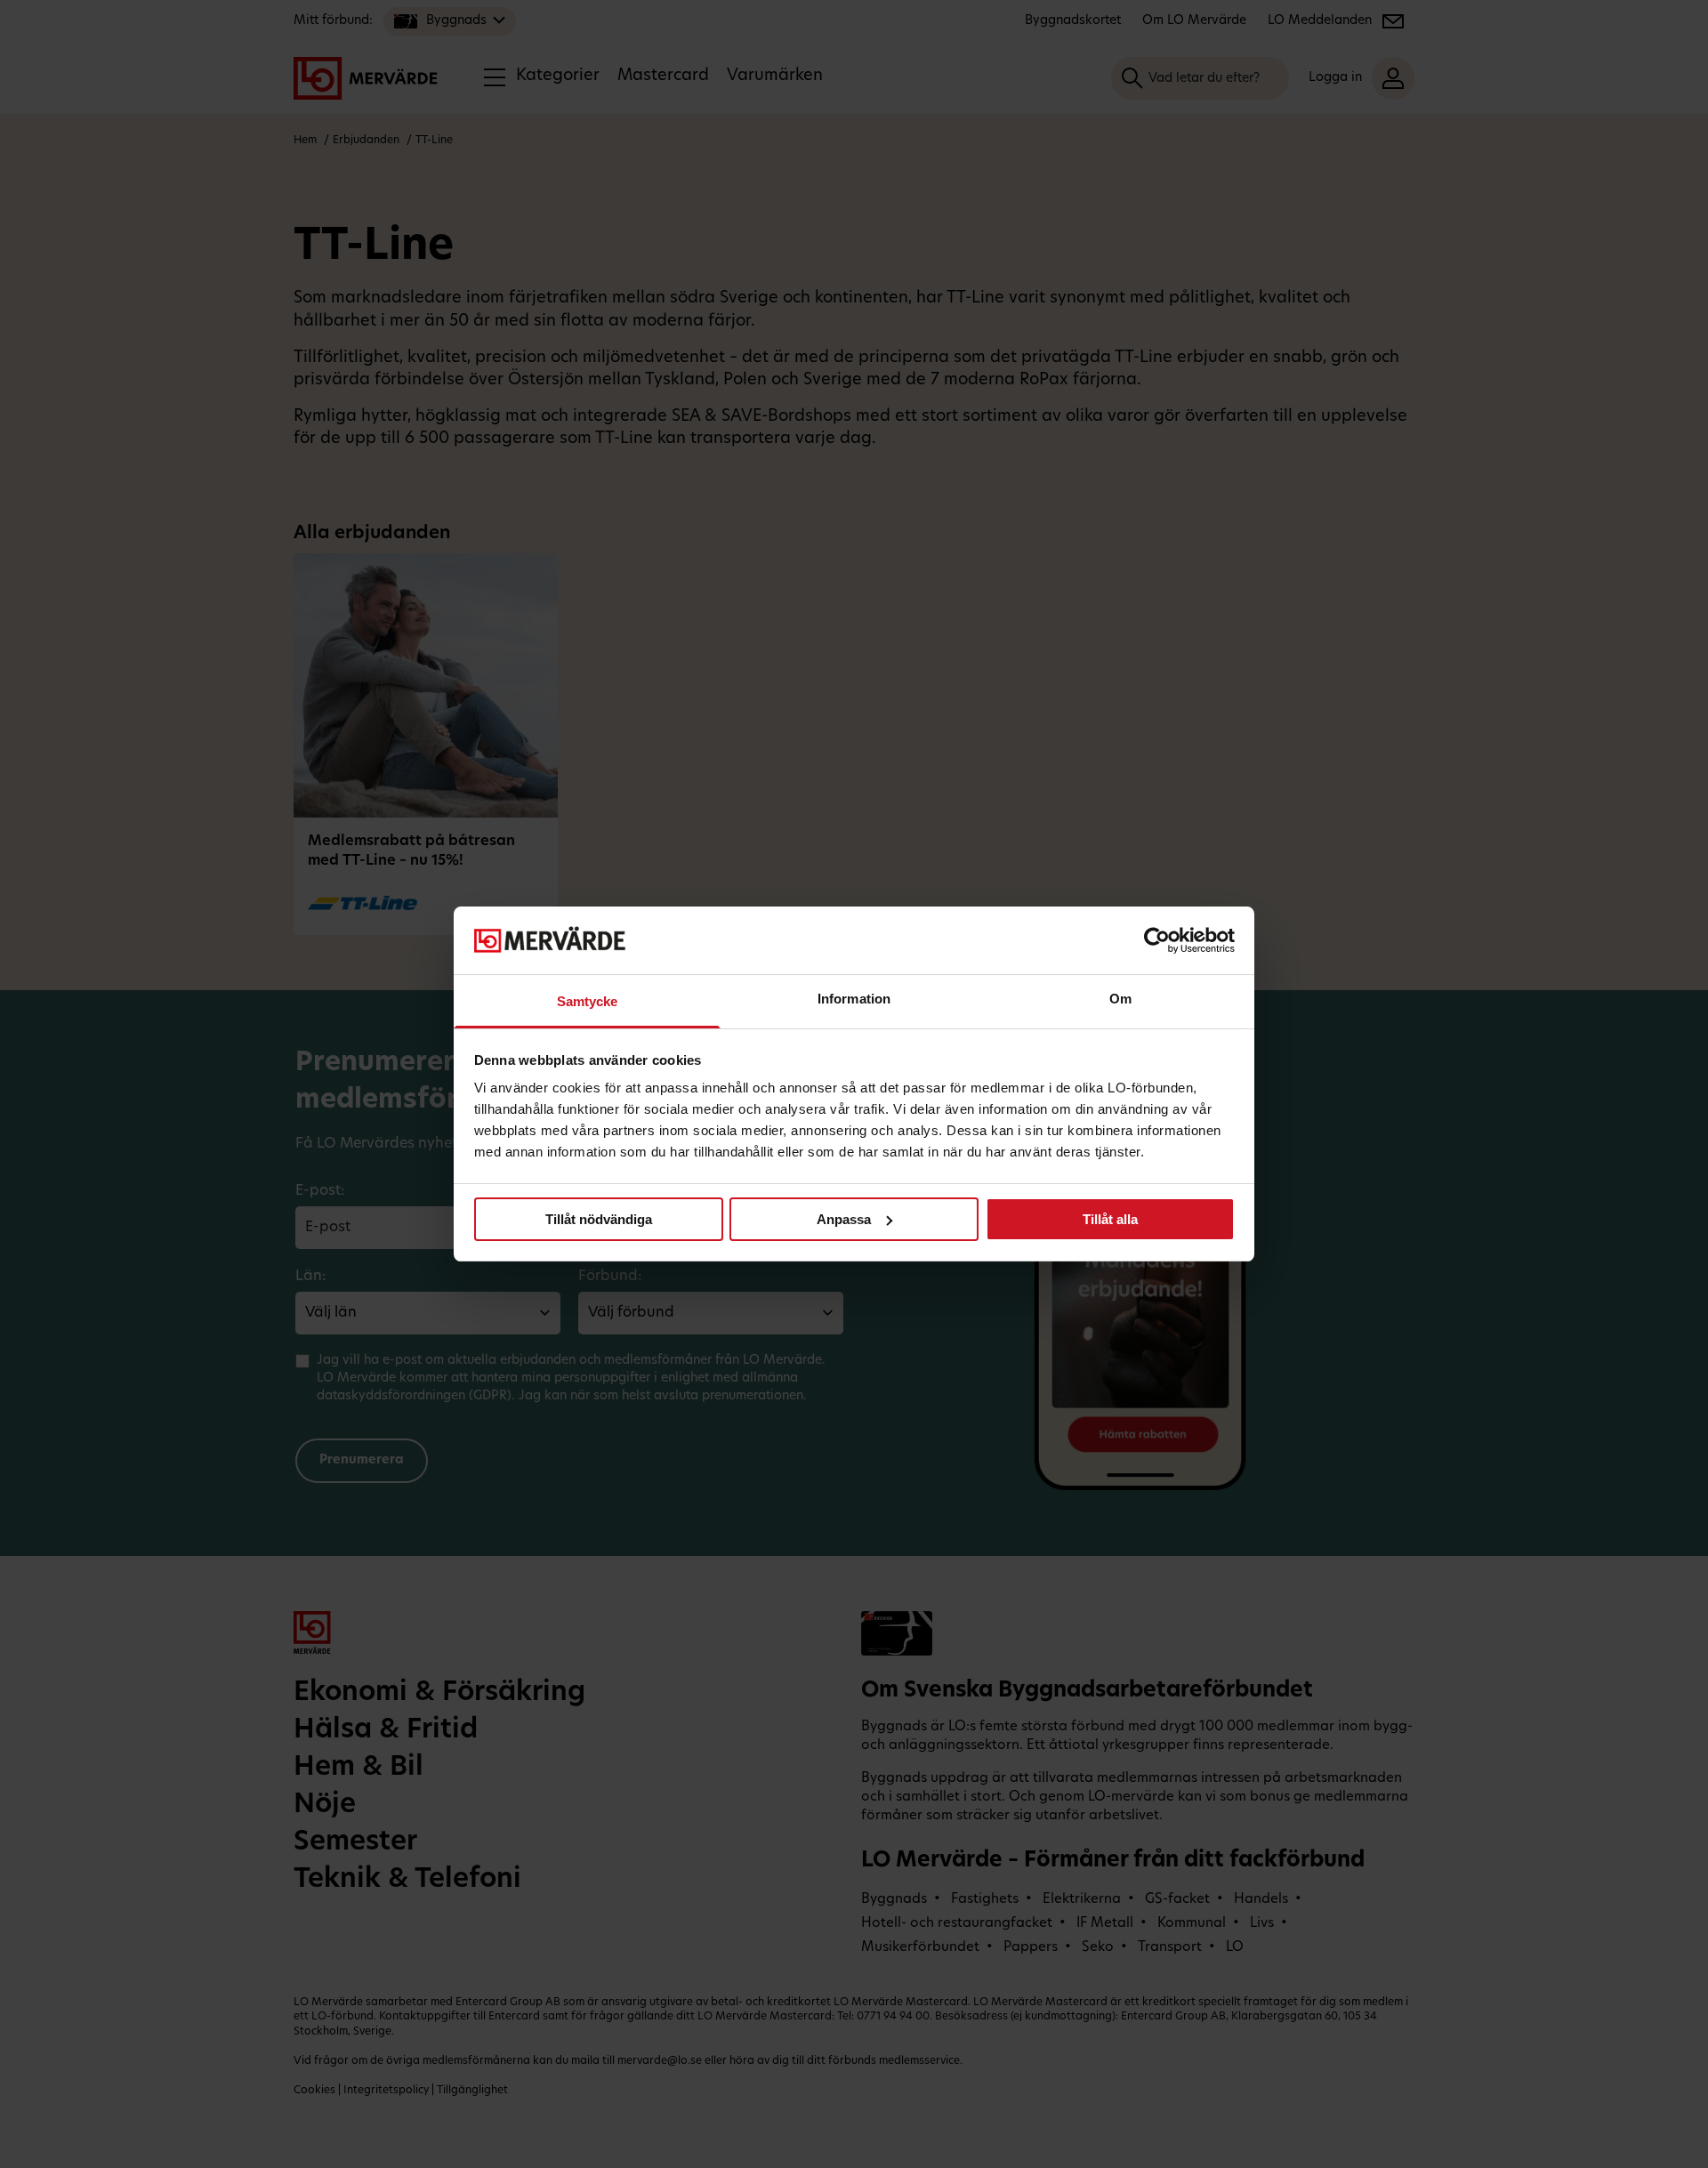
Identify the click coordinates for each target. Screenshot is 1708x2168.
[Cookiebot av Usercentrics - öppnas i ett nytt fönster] (1157, 940)
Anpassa (844, 1219)
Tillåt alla (1110, 1219)
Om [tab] (1120, 999)
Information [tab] (854, 999)
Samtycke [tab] (588, 1001)
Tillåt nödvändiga (599, 1219)
